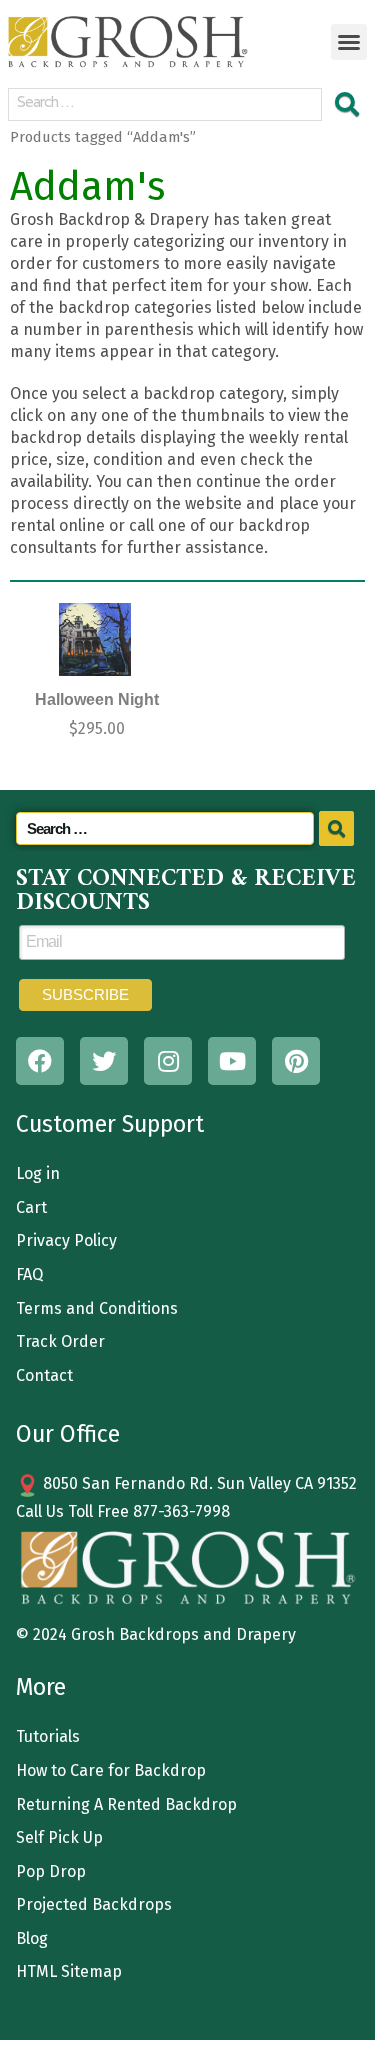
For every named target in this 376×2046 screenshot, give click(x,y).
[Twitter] (104, 1061)
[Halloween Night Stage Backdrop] (95, 639)
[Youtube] (232, 1061)
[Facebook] (40, 1061)
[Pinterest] (296, 1061)
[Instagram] (168, 1061)
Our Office (68, 1434)
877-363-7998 (181, 1511)
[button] (349, 42)
